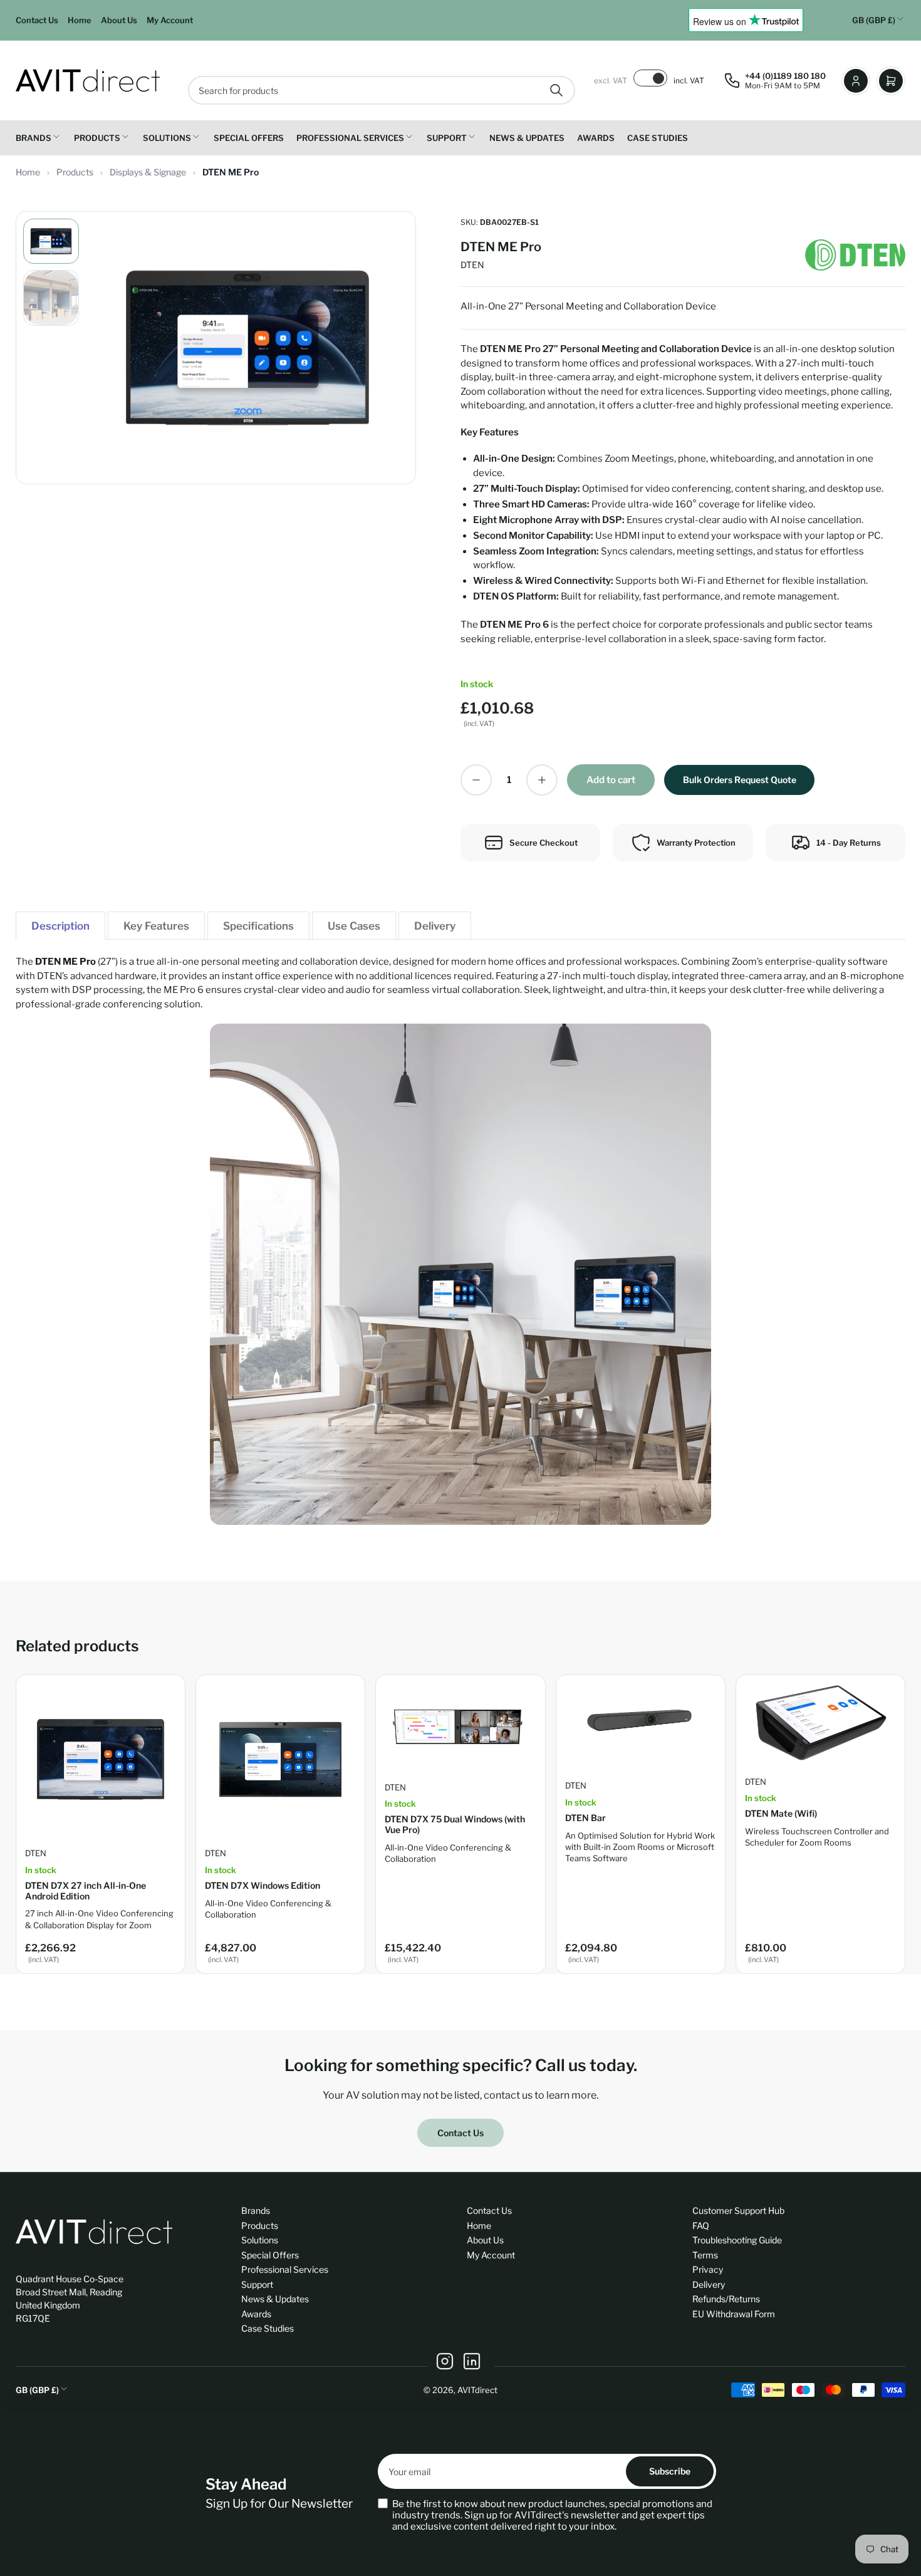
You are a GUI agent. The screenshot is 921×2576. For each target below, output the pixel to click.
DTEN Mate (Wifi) (781, 1813)
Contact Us (37, 20)
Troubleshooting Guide (737, 2240)
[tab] (60, 926)
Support (447, 138)
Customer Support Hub (738, 2210)
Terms (705, 2255)
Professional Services (350, 138)
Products (97, 138)
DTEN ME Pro (231, 172)
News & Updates (527, 138)
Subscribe (670, 2471)
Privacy (708, 2269)
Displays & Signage (149, 172)
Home (80, 20)
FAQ (701, 2225)
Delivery (709, 2284)
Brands (34, 138)
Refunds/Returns (726, 2299)
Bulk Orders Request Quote (740, 780)
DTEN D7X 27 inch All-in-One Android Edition (86, 1891)
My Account (170, 20)
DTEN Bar (585, 1818)
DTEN (472, 265)
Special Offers (249, 138)
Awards (596, 138)
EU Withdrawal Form (734, 2314)
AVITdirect (477, 2390)
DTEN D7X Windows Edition (263, 1885)
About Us (119, 20)
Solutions (167, 138)
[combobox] (382, 90)
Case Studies (658, 138)
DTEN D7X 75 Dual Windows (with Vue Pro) (455, 1824)
